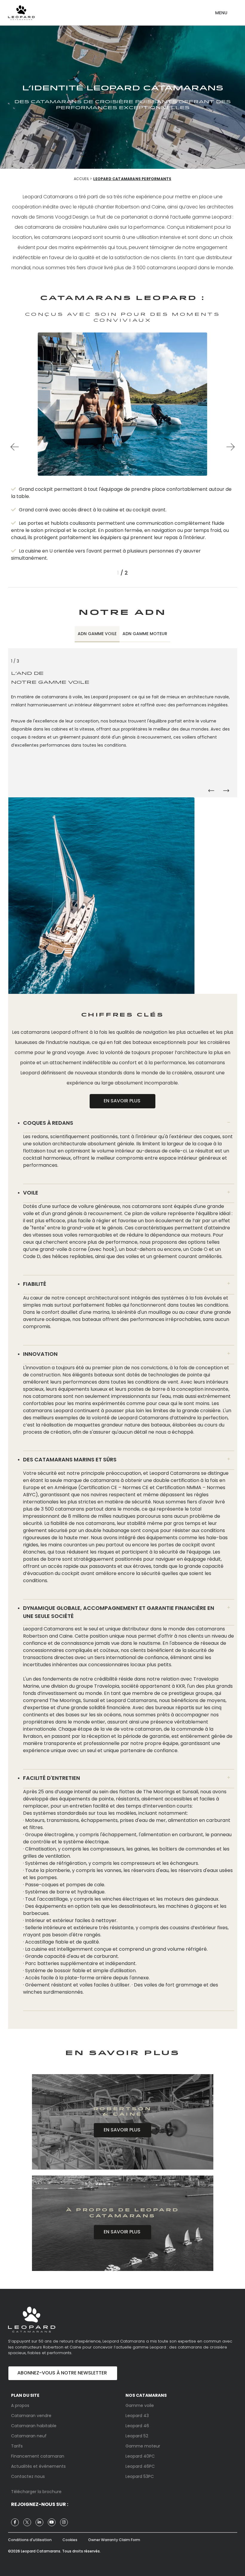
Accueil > (83, 179)
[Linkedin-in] (39, 2522)
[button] (221, 10)
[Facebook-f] (15, 2522)
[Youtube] (52, 2522)
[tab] (97, 634)
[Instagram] (64, 2522)
